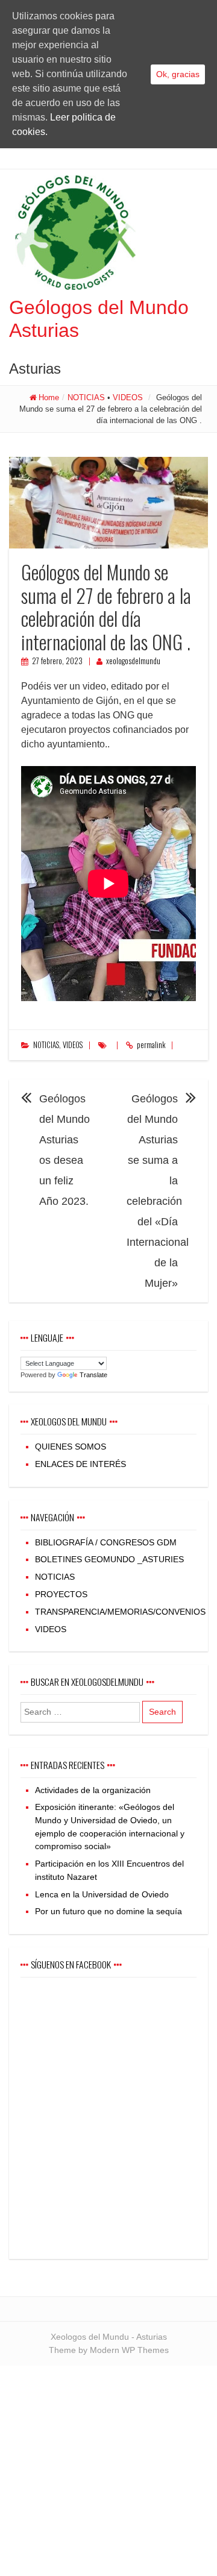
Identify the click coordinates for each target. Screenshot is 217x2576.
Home (49, 397)
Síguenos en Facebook (71, 1964)
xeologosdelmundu (133, 661)
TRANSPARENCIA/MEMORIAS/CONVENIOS (120, 1612)
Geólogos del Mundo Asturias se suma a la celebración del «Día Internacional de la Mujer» (158, 1191)
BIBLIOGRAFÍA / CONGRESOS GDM (106, 1542)
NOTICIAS (86, 397)
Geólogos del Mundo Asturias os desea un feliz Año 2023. (64, 1150)
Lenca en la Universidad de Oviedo (102, 1894)
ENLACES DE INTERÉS (80, 1464)
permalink (151, 1045)
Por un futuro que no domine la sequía (108, 1911)
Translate (93, 1375)
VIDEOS (128, 397)
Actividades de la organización (93, 1790)
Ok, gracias (178, 74)
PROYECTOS (61, 1594)
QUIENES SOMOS (71, 1447)
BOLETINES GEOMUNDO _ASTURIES (109, 1559)
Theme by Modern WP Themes (109, 2350)
